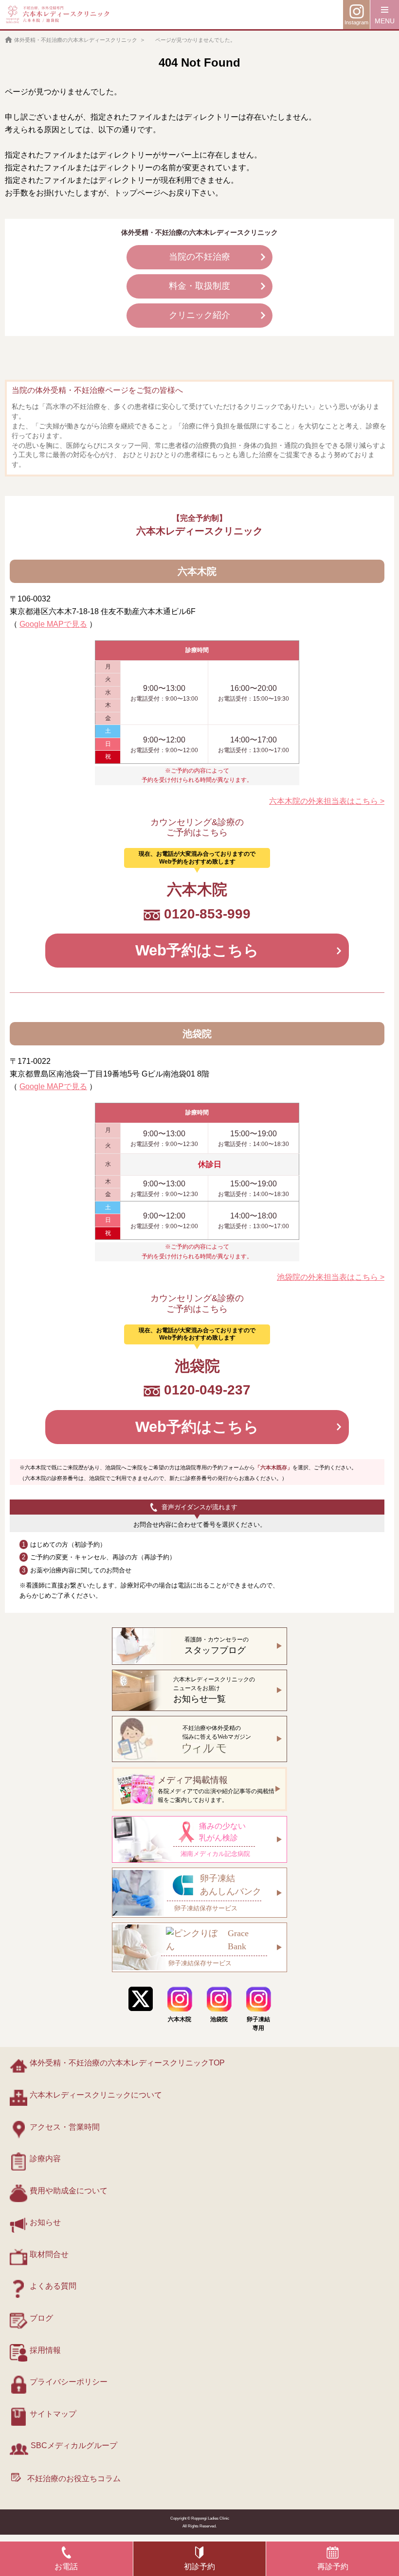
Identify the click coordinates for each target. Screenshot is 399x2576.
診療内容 (45, 2159)
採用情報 (45, 2350)
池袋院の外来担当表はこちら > (331, 1277)
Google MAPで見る (53, 624)
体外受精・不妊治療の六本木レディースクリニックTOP (127, 2063)
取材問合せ (49, 2254)
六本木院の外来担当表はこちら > (327, 801)
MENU (385, 21)
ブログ (41, 2318)
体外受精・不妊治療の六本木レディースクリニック (76, 40)
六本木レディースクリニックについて (96, 2095)
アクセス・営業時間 (65, 2127)
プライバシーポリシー (69, 2382)
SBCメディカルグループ (74, 2445)
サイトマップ (53, 2414)
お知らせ (45, 2222)
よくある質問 (53, 2286)
